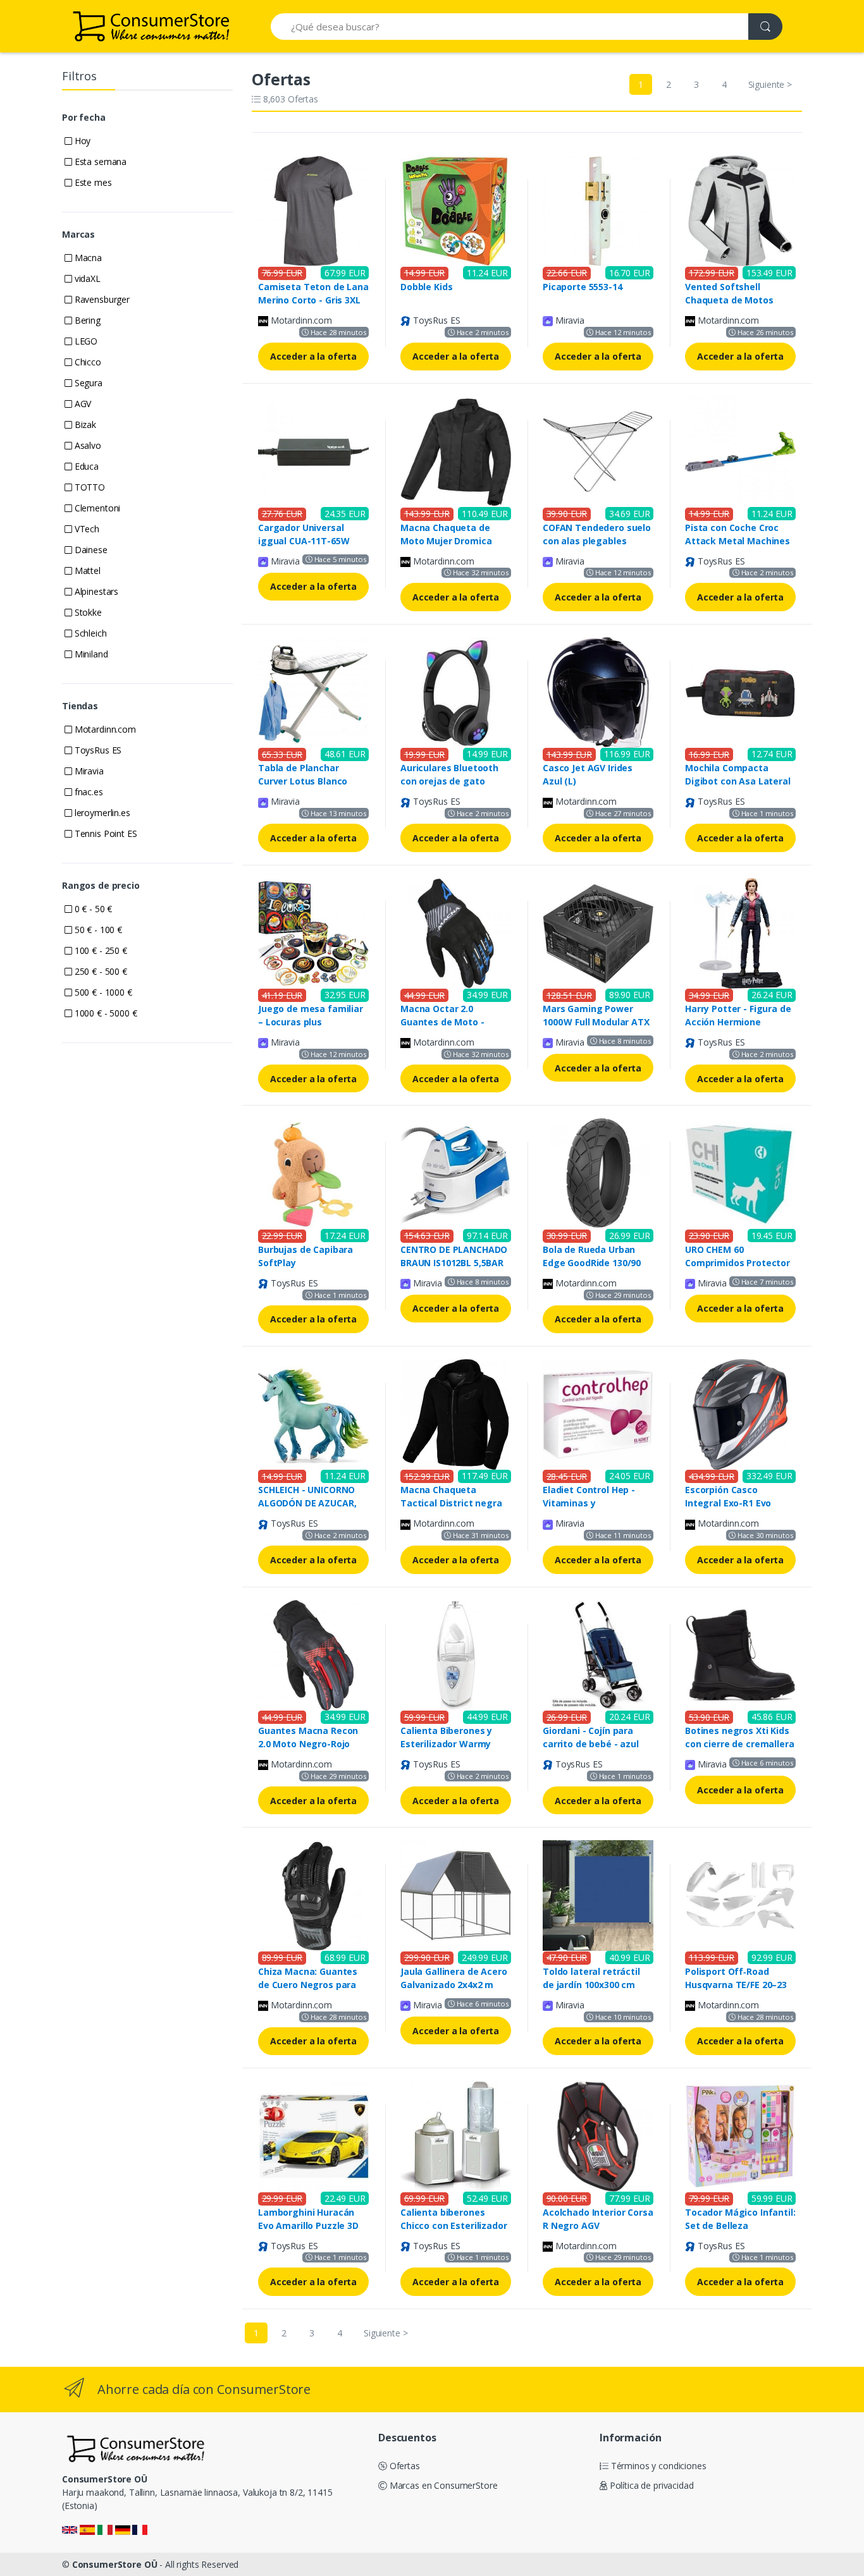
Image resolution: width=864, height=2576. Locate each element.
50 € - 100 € (97, 930)
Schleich (89, 633)
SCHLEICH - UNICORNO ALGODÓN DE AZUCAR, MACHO (307, 1503)
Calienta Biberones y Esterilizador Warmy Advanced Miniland (446, 1744)
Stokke (87, 612)
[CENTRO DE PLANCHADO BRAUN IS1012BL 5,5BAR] (456, 1172)
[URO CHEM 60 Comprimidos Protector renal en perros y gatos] (740, 1172)
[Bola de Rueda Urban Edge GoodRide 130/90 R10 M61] (598, 1172)
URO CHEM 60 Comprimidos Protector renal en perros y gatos (737, 1263)
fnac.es (88, 792)
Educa (85, 466)
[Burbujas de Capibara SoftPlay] (313, 1172)
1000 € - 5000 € (105, 1013)
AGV (82, 404)
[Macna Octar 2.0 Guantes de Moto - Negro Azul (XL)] (456, 932)
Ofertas (404, 2466)
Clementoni (96, 508)
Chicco (87, 362)
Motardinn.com (104, 729)
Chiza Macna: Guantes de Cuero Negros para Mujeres (308, 1985)
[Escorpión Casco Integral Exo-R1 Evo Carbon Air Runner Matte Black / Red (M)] (740, 1413)
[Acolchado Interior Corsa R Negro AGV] (598, 2135)
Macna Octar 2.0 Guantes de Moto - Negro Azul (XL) (442, 1022)
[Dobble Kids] (456, 210)
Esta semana (99, 162)
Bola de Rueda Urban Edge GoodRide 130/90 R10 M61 (592, 1263)
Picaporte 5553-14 (583, 287)
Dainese (90, 550)
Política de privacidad (651, 2485)
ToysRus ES (97, 750)
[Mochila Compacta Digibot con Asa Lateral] (740, 691)
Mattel (86, 571)
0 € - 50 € (92, 909)
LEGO (85, 341)
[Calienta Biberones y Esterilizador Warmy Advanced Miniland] (456, 1654)
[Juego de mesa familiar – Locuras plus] (313, 932)
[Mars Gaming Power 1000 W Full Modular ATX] (598, 932)
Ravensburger (101, 299)
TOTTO (89, 487)
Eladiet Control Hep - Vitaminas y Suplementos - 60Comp (594, 1503)
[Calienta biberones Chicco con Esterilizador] (456, 2135)
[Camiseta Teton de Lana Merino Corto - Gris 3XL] (313, 210)
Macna (87, 258)
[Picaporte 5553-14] (598, 210)
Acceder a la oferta (313, 356)
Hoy (81, 141)
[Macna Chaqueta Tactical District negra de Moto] (456, 1413)
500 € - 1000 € (102, 992)
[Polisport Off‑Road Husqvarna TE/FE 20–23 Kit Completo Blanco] (740, 1895)
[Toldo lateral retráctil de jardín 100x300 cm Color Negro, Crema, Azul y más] (598, 1895)
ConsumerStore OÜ (115, 2564)
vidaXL (86, 278)
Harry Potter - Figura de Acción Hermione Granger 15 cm (738, 1022)
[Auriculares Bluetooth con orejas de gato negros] (456, 691)
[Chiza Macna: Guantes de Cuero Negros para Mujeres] (313, 1895)
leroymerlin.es (101, 813)
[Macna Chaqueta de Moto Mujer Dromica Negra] (456, 450)
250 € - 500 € (100, 971)
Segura (87, 383)
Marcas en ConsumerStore (442, 2485)
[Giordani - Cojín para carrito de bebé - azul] (598, 1654)
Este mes (92, 182)
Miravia (88, 771)
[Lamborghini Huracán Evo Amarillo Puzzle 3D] (313, 2135)
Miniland (90, 654)
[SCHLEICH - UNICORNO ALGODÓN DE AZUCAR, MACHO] (313, 1413)
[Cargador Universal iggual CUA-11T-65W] (313, 450)
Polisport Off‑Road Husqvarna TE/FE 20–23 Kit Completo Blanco (736, 1985)
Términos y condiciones (657, 2466)
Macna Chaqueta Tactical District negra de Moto (451, 1503)
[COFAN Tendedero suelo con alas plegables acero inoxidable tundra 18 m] (598, 450)
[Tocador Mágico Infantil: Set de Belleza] (740, 2135)
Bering (86, 320)
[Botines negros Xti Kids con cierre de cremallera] (740, 1654)
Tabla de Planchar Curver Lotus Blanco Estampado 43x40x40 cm (313, 781)
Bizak (84, 424)
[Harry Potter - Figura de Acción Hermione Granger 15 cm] (740, 932)
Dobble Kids (426, 287)
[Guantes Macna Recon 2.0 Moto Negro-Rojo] (313, 1654)
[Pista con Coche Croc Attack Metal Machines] (740, 450)
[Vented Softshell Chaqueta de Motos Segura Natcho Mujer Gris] (740, 210)
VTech (86, 529)
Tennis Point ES (105, 833)
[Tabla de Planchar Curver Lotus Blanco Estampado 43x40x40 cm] (313, 691)
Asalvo (87, 445)
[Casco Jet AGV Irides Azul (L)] (598, 691)
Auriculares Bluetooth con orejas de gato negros (449, 781)
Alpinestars (95, 591)
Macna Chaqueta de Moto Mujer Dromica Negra (446, 541)
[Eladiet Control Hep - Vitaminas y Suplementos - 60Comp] (598, 1413)
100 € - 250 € (100, 950)
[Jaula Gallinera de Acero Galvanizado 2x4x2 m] (456, 1895)
